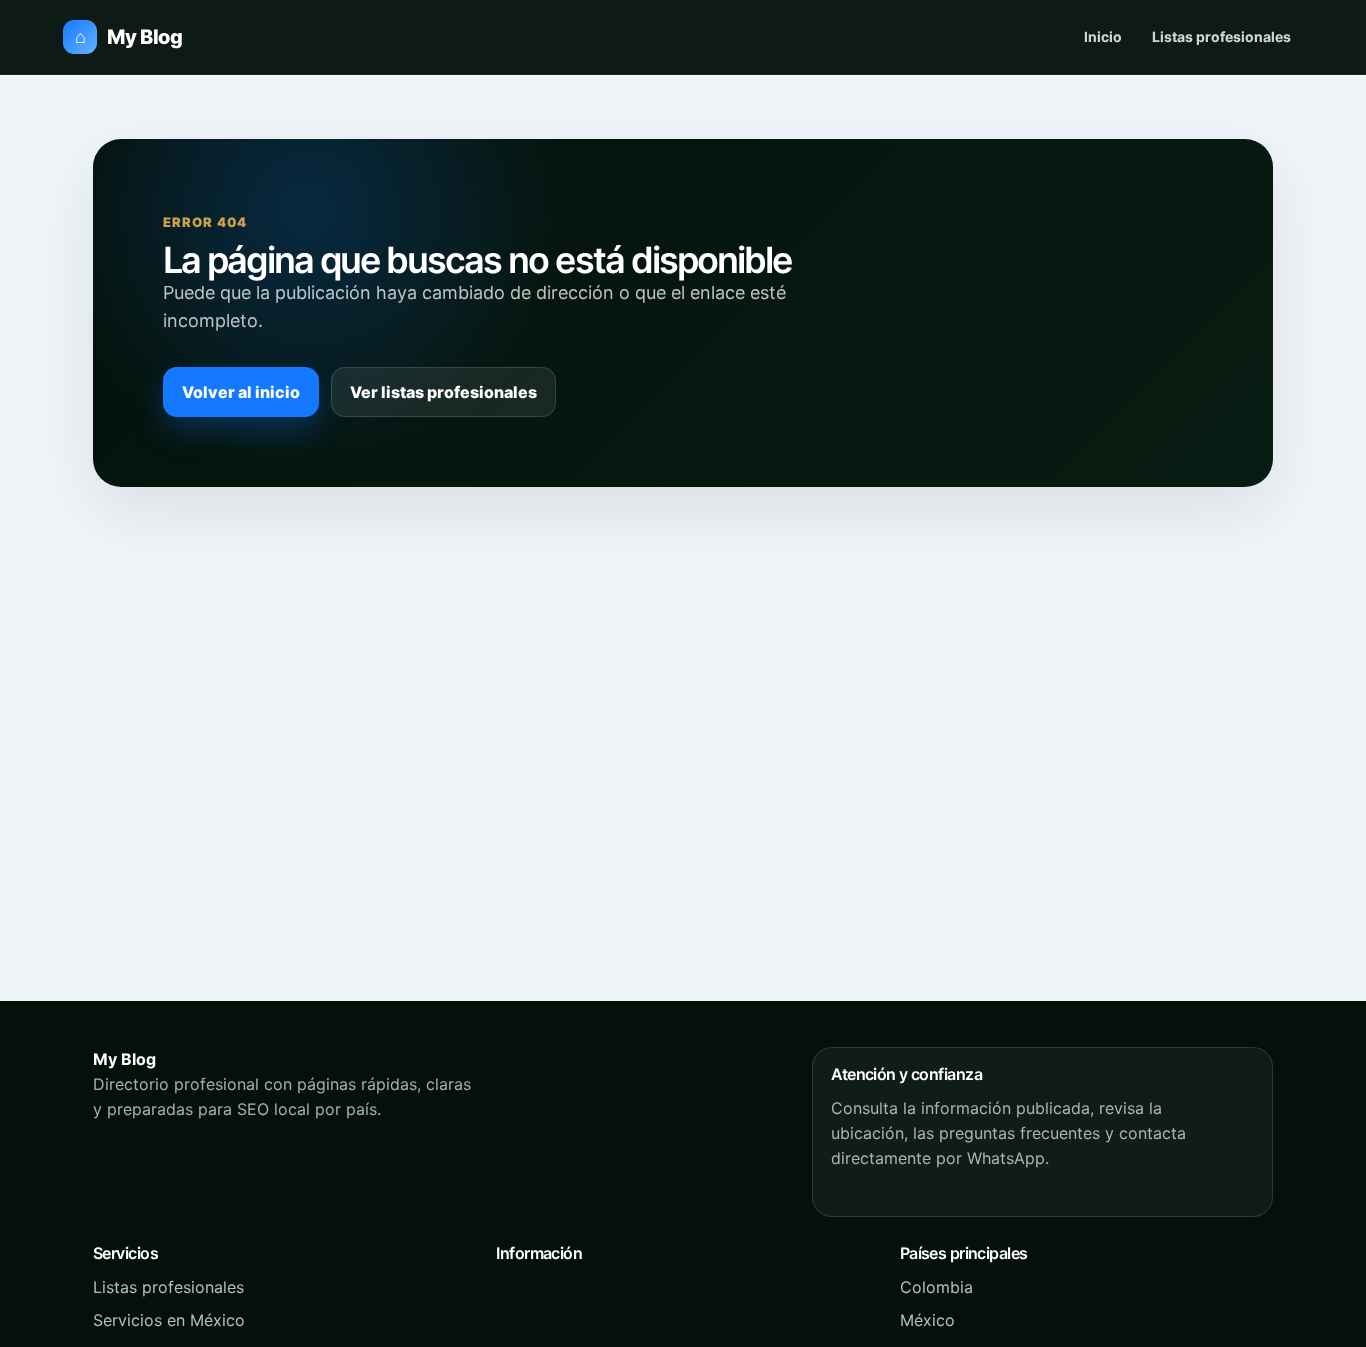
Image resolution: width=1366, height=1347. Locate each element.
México (927, 1320)
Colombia (936, 1287)
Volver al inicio (241, 392)
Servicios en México (169, 1320)
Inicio (1103, 36)
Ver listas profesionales (443, 392)
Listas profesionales (1221, 36)
